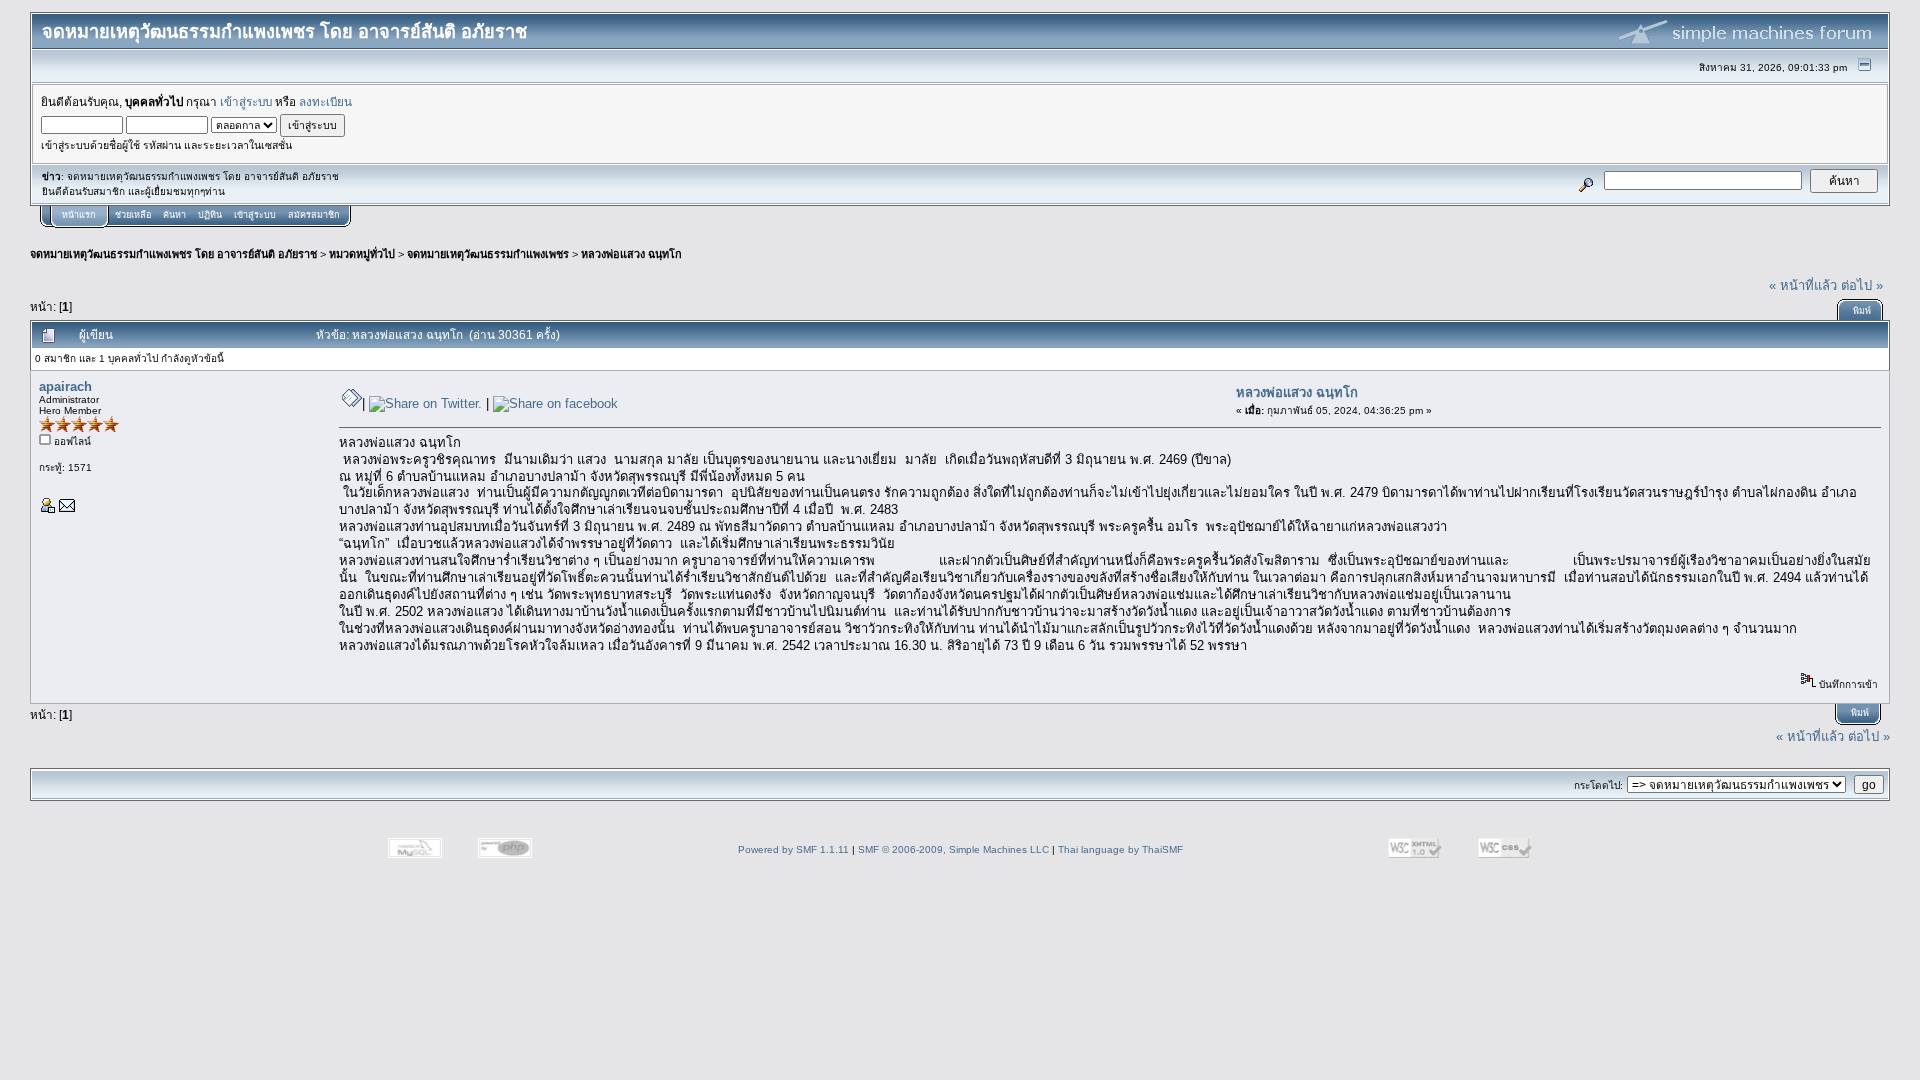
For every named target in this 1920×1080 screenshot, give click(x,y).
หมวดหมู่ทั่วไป (362, 254)
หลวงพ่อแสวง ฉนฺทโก (631, 254)
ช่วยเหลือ (133, 215)
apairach (65, 386)
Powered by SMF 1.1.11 (793, 849)
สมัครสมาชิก (313, 215)
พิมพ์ (1862, 311)
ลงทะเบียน (325, 101)
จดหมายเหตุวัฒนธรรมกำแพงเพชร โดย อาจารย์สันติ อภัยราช (173, 254)
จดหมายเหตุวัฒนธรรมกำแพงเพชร (488, 254)
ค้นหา (174, 215)
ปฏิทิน (210, 215)
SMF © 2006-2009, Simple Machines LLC (953, 849)
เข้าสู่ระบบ (246, 101)
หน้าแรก (78, 215)
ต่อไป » (1862, 285)
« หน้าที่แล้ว (1803, 285)
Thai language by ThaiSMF (1120, 849)
